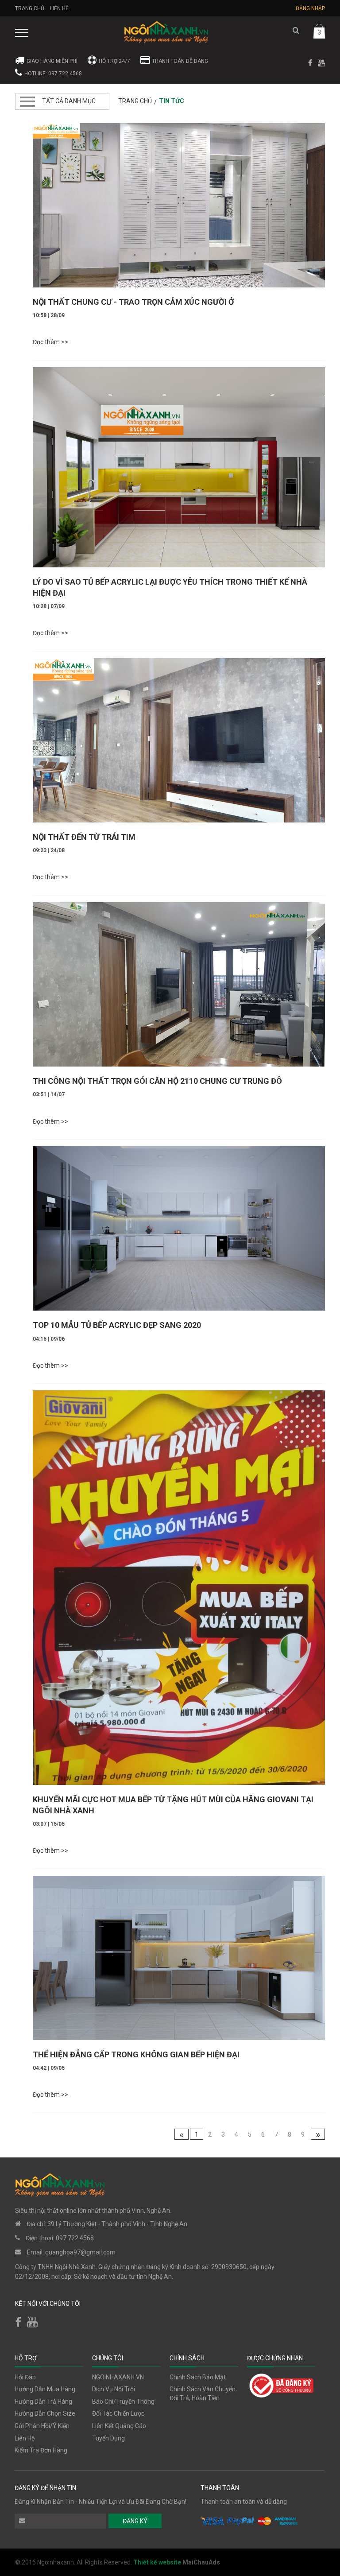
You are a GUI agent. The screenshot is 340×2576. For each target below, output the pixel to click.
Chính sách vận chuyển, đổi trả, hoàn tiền (203, 2394)
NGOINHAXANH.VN (118, 2377)
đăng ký (135, 2521)
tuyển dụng (108, 2438)
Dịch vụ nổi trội (114, 2389)
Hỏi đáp (25, 2377)
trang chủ (135, 101)
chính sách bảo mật (198, 2377)
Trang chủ (30, 8)
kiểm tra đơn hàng (41, 2450)
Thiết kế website (158, 2562)
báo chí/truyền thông (123, 2401)
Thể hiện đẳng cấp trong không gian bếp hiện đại (136, 2054)
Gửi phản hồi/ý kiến (42, 2426)
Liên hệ (59, 8)
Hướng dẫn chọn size (45, 2413)
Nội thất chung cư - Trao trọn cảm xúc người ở (133, 302)
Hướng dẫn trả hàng (43, 2401)
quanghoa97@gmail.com (80, 2252)
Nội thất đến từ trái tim (84, 837)
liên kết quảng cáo (119, 2426)
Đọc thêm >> (50, 342)
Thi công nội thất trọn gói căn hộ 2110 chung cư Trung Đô (157, 1081)
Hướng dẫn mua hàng (45, 2389)
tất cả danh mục (69, 101)
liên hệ (25, 2438)
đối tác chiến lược (118, 2413)
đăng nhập (310, 8)
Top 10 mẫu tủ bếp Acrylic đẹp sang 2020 (117, 1325)
